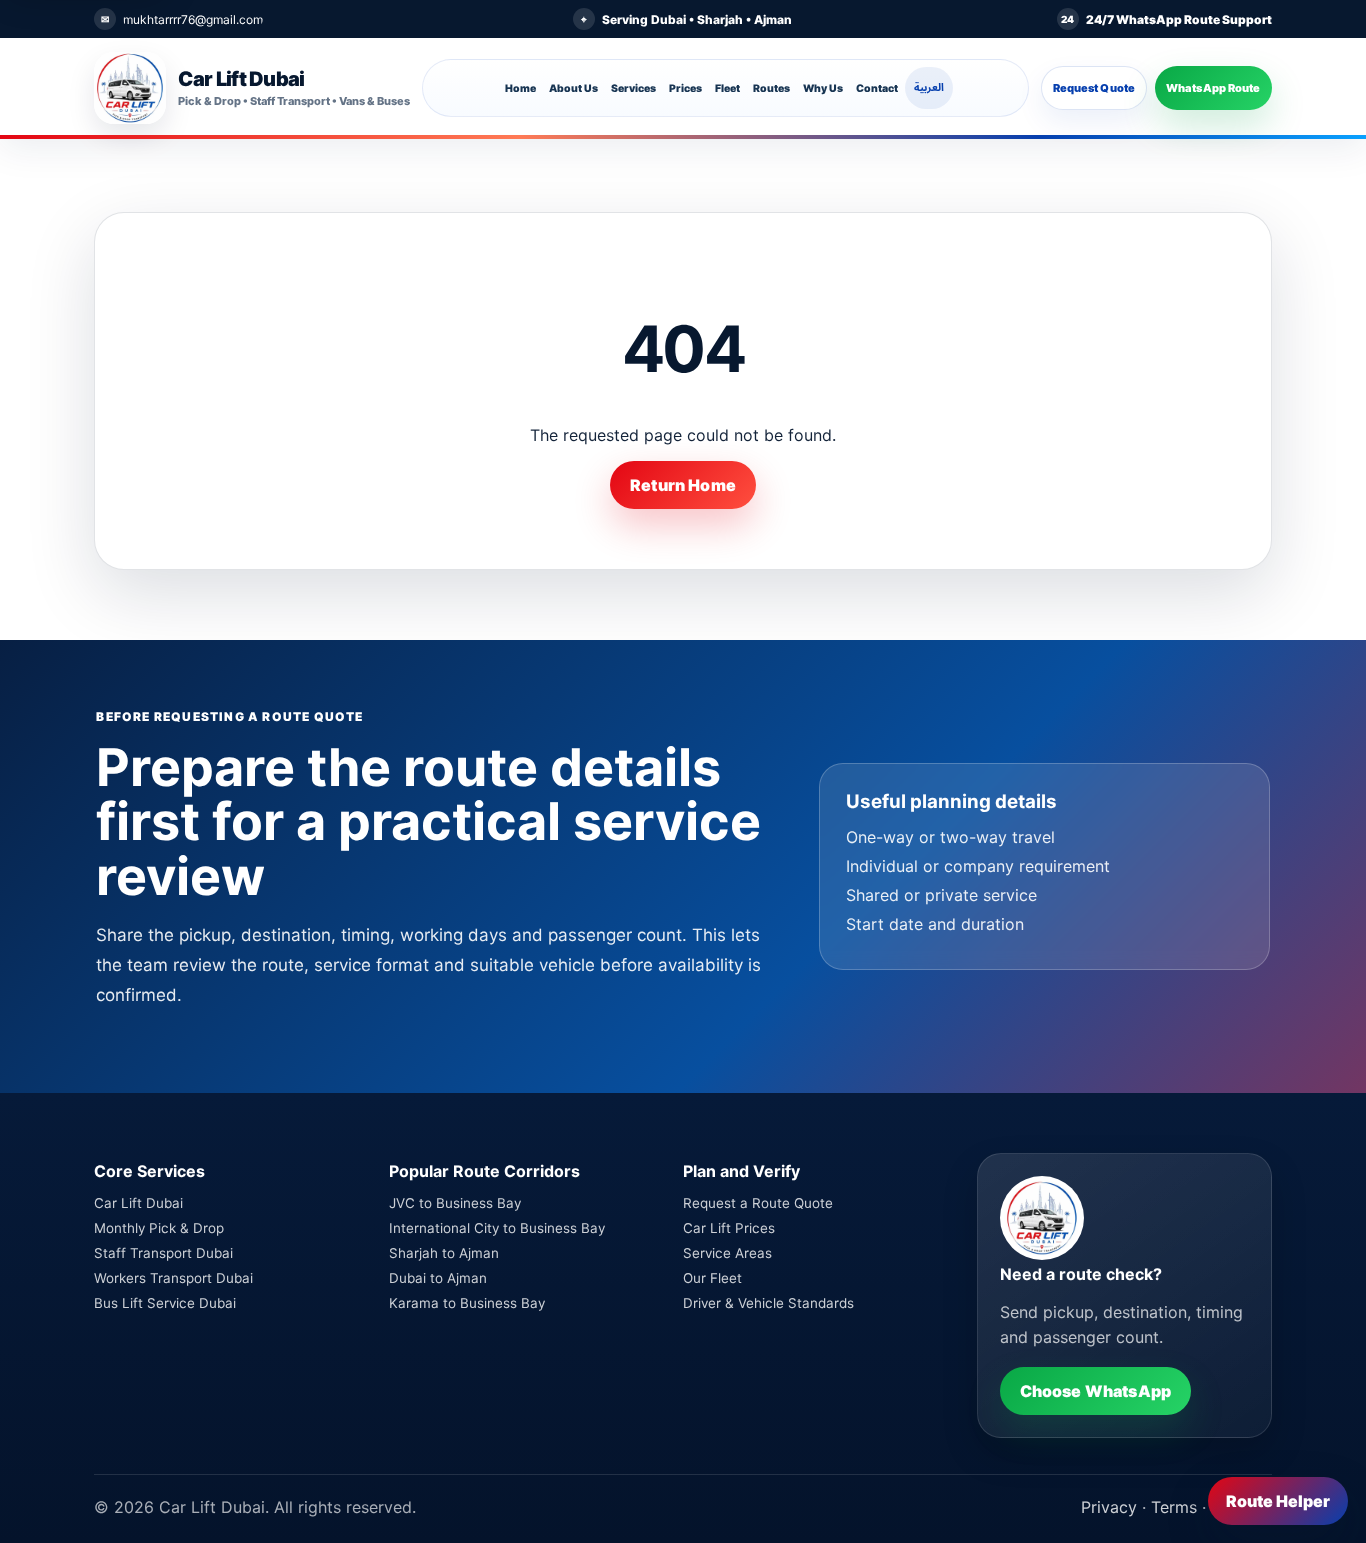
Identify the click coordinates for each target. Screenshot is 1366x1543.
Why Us (823, 88)
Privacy (1109, 1507)
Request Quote (1094, 88)
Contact (877, 88)
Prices (685, 88)
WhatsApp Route (1213, 88)
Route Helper (1278, 1501)
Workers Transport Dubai (173, 1278)
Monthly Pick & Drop (159, 1228)
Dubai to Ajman (438, 1278)
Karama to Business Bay (467, 1303)
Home (520, 88)
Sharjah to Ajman (444, 1253)
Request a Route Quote (758, 1203)
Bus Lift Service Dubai (165, 1303)
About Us (573, 88)
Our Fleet (712, 1278)
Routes (771, 88)
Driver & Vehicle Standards (768, 1303)
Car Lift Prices (729, 1228)
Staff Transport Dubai (163, 1253)
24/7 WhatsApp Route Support (1179, 19)
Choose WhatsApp (1095, 1391)
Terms (1174, 1507)
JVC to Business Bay (455, 1203)
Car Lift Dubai (138, 1203)
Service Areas (727, 1253)
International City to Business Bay (497, 1228)
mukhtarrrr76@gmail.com (193, 19)
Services (633, 88)
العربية (929, 87)
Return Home (683, 485)
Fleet (727, 88)
